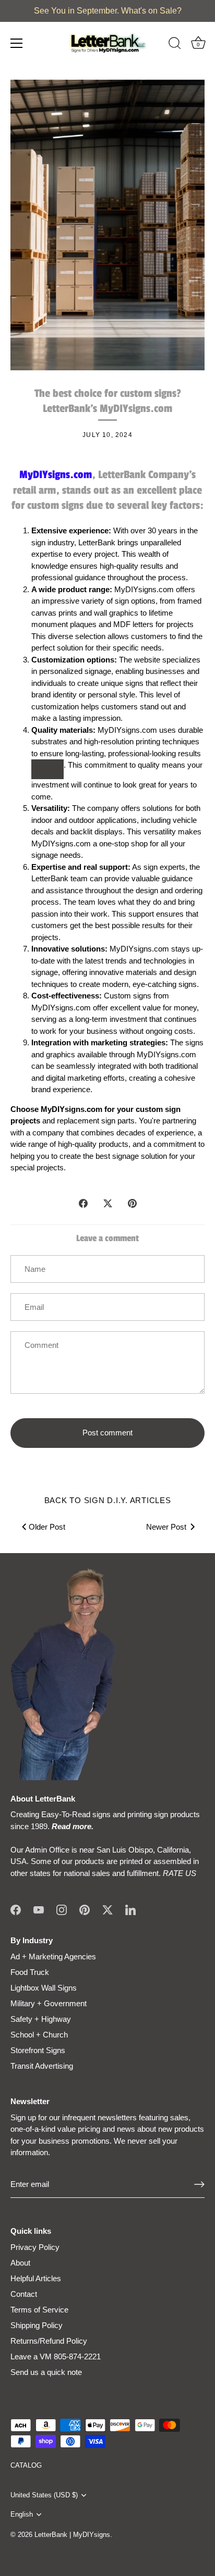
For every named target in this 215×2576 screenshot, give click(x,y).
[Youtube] (39, 1909)
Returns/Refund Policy (49, 2341)
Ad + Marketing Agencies (53, 1956)
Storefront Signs (38, 2050)
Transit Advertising (42, 2066)
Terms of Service (39, 2310)
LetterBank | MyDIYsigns (72, 2535)
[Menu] (17, 43)
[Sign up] (199, 2184)
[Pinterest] (85, 1909)
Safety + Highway (41, 2019)
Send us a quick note (46, 2372)
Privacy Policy (35, 2247)
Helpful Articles (36, 2278)
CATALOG (26, 2465)
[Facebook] (16, 1909)
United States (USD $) (44, 2495)
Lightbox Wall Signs (44, 1988)
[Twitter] (107, 1909)
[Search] (175, 45)
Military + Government (49, 2003)
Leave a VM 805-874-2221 (56, 2356)
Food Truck (30, 1972)
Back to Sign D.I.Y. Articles (108, 1500)
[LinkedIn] (130, 1909)
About (20, 2263)
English (22, 2514)
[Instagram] (62, 1909)
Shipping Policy (37, 2325)
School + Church (39, 2035)
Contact (24, 2294)
